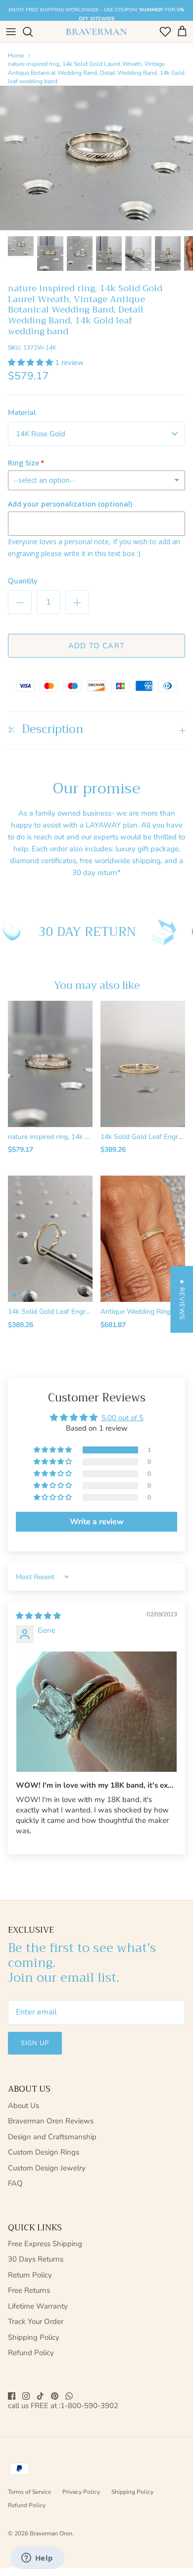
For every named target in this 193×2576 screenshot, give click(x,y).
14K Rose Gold (41, 434)
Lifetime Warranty (38, 2306)
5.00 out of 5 (122, 1418)
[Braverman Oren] (96, 32)
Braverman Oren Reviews (51, 2121)
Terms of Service (29, 2492)
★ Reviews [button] (182, 1299)
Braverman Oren (51, 2533)
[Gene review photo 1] (96, 1712)
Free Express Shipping (45, 2244)
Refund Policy (31, 2353)
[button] (31, 362)
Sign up (35, 2043)
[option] (96, 158)
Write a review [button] (97, 1522)
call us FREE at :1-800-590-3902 (63, 2406)
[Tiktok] (40, 2396)
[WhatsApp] (69, 2396)
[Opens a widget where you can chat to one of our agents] (37, 2559)
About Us (24, 2106)
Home (16, 55)
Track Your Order (36, 2321)
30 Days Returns (36, 2259)
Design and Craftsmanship (52, 2137)
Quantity (23, 581)
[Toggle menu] (11, 32)
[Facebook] (12, 2396)
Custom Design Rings (44, 2152)
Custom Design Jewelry (47, 2168)
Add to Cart (96, 646)
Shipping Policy (34, 2337)
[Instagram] (26, 2396)
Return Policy (30, 2275)
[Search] (33, 32)
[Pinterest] (55, 2396)
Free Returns (29, 2290)
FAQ (15, 2183)
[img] (38, 1616)
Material (22, 412)
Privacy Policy (81, 2492)
